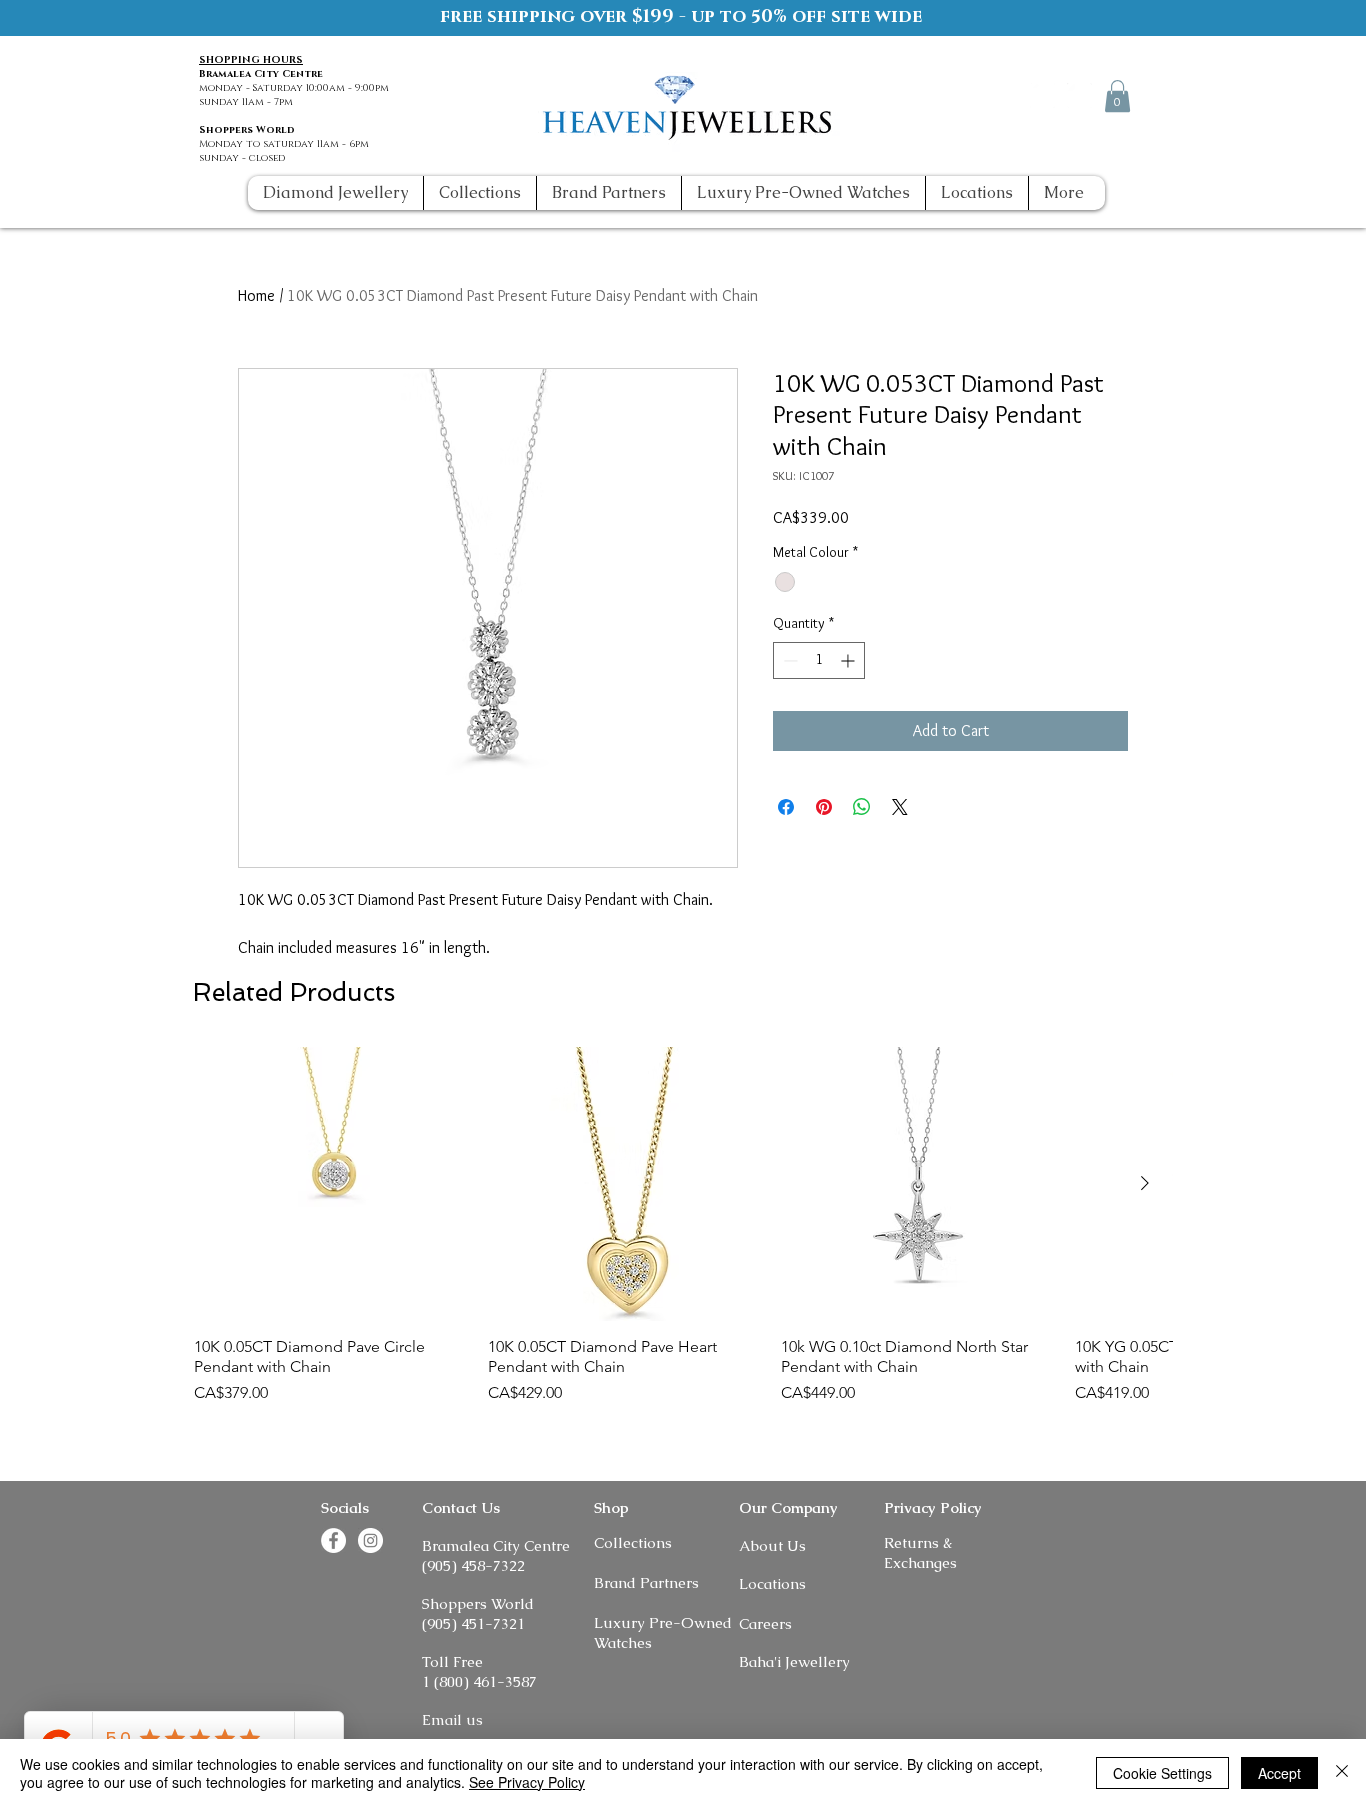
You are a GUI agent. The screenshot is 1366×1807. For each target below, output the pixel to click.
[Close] (1342, 1773)
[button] (1117, 96)
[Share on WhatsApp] (862, 807)
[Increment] (849, 660)
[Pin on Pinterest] (824, 807)
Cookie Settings (1162, 1773)
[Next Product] (1145, 1183)
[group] (683, 1236)
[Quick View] (331, 1184)
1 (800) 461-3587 (479, 1681)
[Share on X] (900, 807)
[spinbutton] (819, 660)
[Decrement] (788, 660)
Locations (772, 1583)
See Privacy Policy (527, 1782)
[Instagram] (1079, 95)
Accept (1279, 1773)
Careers (765, 1623)
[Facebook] (1042, 95)
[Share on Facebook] (786, 807)
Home (256, 295)
